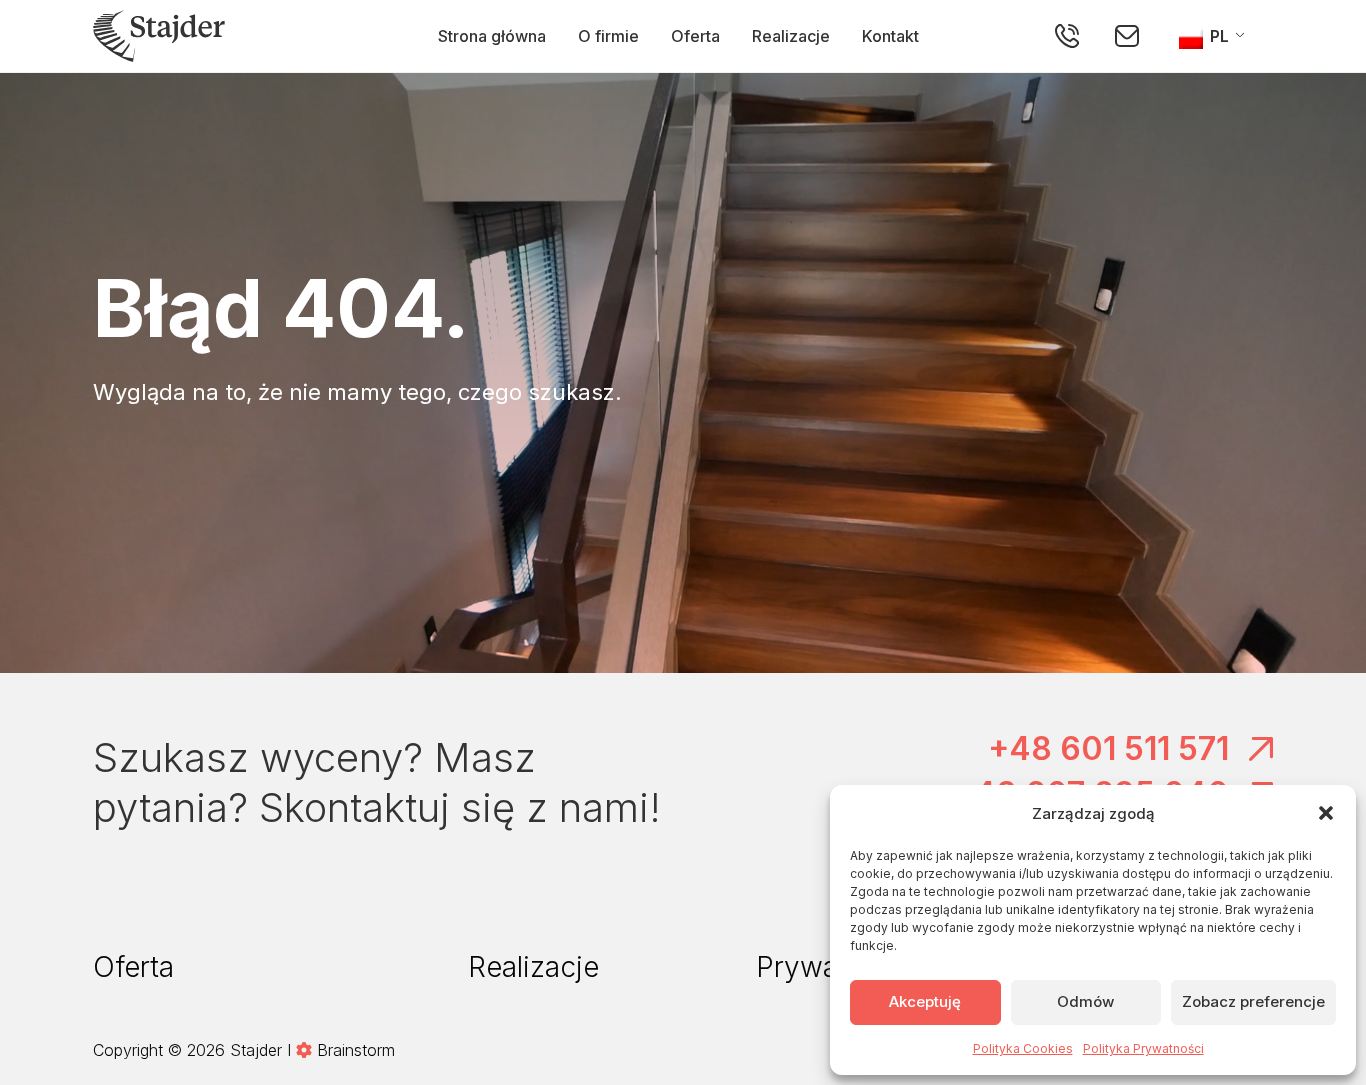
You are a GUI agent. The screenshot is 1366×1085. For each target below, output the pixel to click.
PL (1217, 36)
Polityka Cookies (1023, 1048)
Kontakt (890, 36)
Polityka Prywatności (1143, 1048)
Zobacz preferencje (1253, 1001)
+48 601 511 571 (1108, 748)
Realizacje (791, 36)
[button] (1326, 813)
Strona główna (492, 36)
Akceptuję (925, 1001)
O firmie (608, 36)
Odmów (1085, 1001)
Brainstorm (356, 1050)
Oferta (695, 36)
